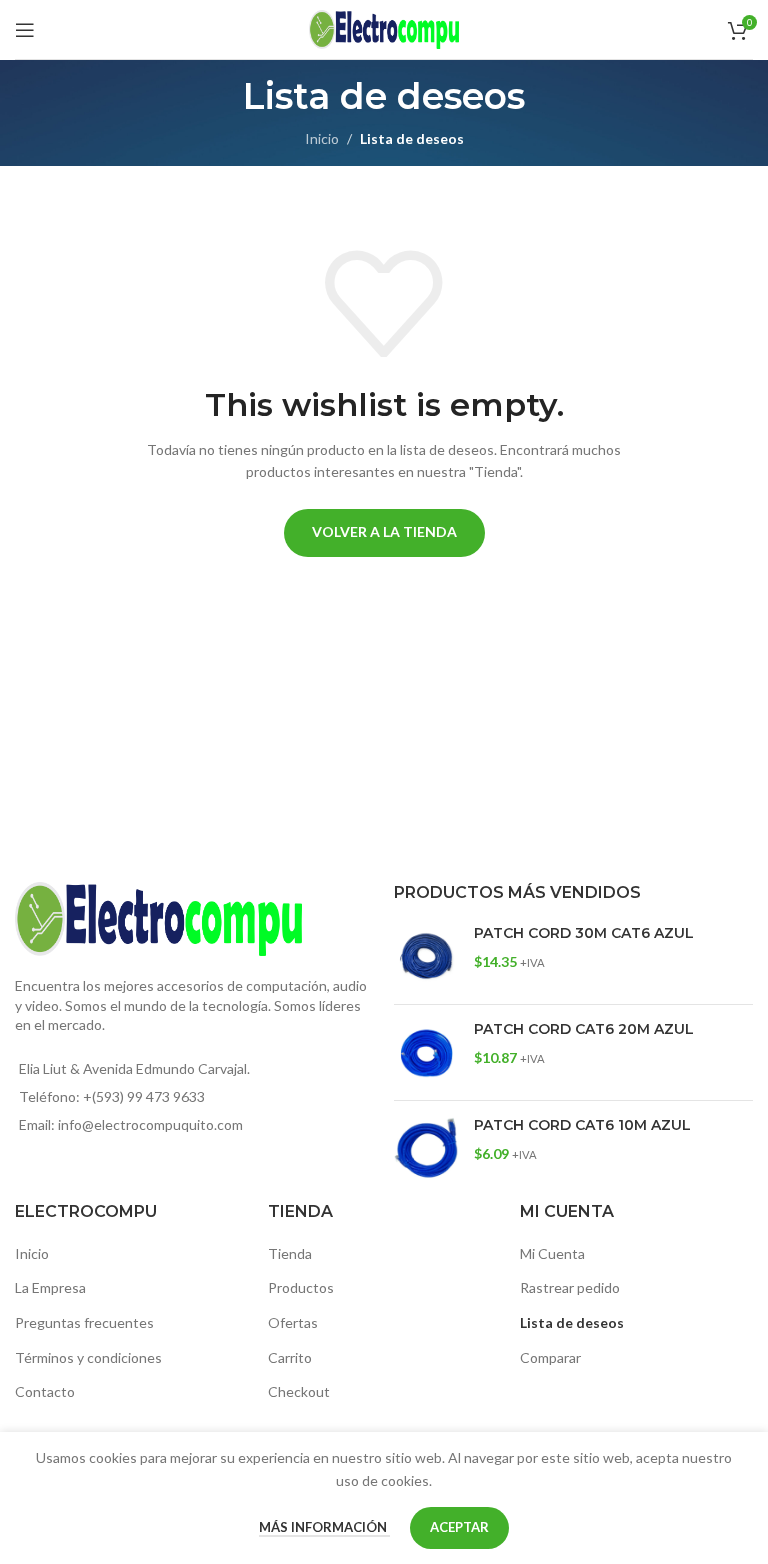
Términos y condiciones (88, 1357)
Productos (301, 1287)
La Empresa (50, 1287)
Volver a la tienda (384, 531)
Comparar (550, 1357)
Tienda (290, 1253)
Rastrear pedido (570, 1287)
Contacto (45, 1391)
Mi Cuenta (552, 1253)
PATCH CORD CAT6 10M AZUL (582, 1125)
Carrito (290, 1357)
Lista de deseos (572, 1322)
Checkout (299, 1391)
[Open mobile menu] (25, 30)
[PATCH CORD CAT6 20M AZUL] (426, 1052)
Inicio (322, 138)
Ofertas (293, 1322)
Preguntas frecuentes (84, 1322)
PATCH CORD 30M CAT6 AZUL (584, 933)
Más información (324, 1527)
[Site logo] (384, 27)
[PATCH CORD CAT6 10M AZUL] (426, 1148)
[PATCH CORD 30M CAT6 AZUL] (426, 956)
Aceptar (459, 1527)
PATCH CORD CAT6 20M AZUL (584, 1029)
